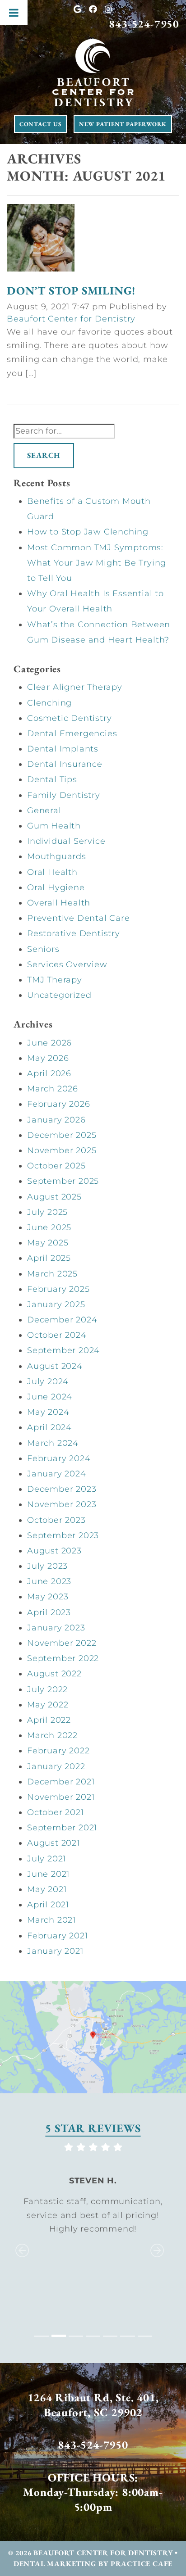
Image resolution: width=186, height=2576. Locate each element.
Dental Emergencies (72, 733)
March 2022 (52, 1735)
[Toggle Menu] (14, 13)
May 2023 (48, 1597)
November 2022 (62, 1643)
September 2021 (62, 1828)
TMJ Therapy (55, 980)
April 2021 (48, 1905)
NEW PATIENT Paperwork (123, 124)
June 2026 (49, 1043)
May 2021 (47, 1889)
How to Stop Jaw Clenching (88, 532)
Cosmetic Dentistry (69, 718)
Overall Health (59, 903)
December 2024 (62, 1320)
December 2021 (61, 1782)
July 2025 (47, 1212)
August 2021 (53, 1843)
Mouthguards (57, 856)
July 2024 (48, 1381)
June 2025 (49, 1227)
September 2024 (63, 1350)
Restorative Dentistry (74, 933)
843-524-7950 (144, 24)
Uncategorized (59, 995)
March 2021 (51, 1920)
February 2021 (57, 1936)
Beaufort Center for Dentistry (71, 319)
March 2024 (53, 1443)
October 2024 (57, 1335)
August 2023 (54, 1551)
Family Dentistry (64, 795)
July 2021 (46, 1859)
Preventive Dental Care (79, 918)
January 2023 (56, 1628)
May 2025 (48, 1243)
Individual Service (66, 841)
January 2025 (56, 1304)
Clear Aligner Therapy (75, 687)
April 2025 (49, 1258)
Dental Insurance (65, 764)
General (44, 810)
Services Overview (67, 964)
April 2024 (49, 1427)
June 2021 (48, 1874)
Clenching (49, 703)
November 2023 (62, 1504)
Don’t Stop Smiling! (71, 290)
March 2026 (53, 1089)
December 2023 (62, 1489)
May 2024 (48, 1412)
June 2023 (49, 1581)
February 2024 (59, 1458)
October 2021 (56, 1812)
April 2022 (49, 1720)
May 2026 (48, 1058)
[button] (20, 2241)
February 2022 (58, 1751)
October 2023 (56, 1520)
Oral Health (52, 872)
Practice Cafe (142, 2564)
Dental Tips (52, 779)
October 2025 (56, 1166)
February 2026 (58, 1104)
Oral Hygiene (56, 887)
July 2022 (47, 1689)
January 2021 (55, 1951)
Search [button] (44, 455)
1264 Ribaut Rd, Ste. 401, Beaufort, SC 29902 (93, 2405)
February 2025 (58, 1289)
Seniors (43, 949)
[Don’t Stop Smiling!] (41, 240)
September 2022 (63, 1658)
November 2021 (61, 1797)
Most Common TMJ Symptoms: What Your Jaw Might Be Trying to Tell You (97, 563)
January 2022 (56, 1766)
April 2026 (49, 1073)
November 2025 (62, 1150)
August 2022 (54, 1674)
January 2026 (56, 1120)
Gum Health (54, 826)
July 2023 (47, 1566)
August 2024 (55, 1366)
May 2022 (48, 1705)
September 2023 (63, 1535)
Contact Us (40, 124)
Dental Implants (63, 749)
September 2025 (63, 1181)
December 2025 (62, 1135)
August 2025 (54, 1197)
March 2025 (52, 1274)
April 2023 (49, 1612)
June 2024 (50, 1397)
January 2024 (57, 1474)
